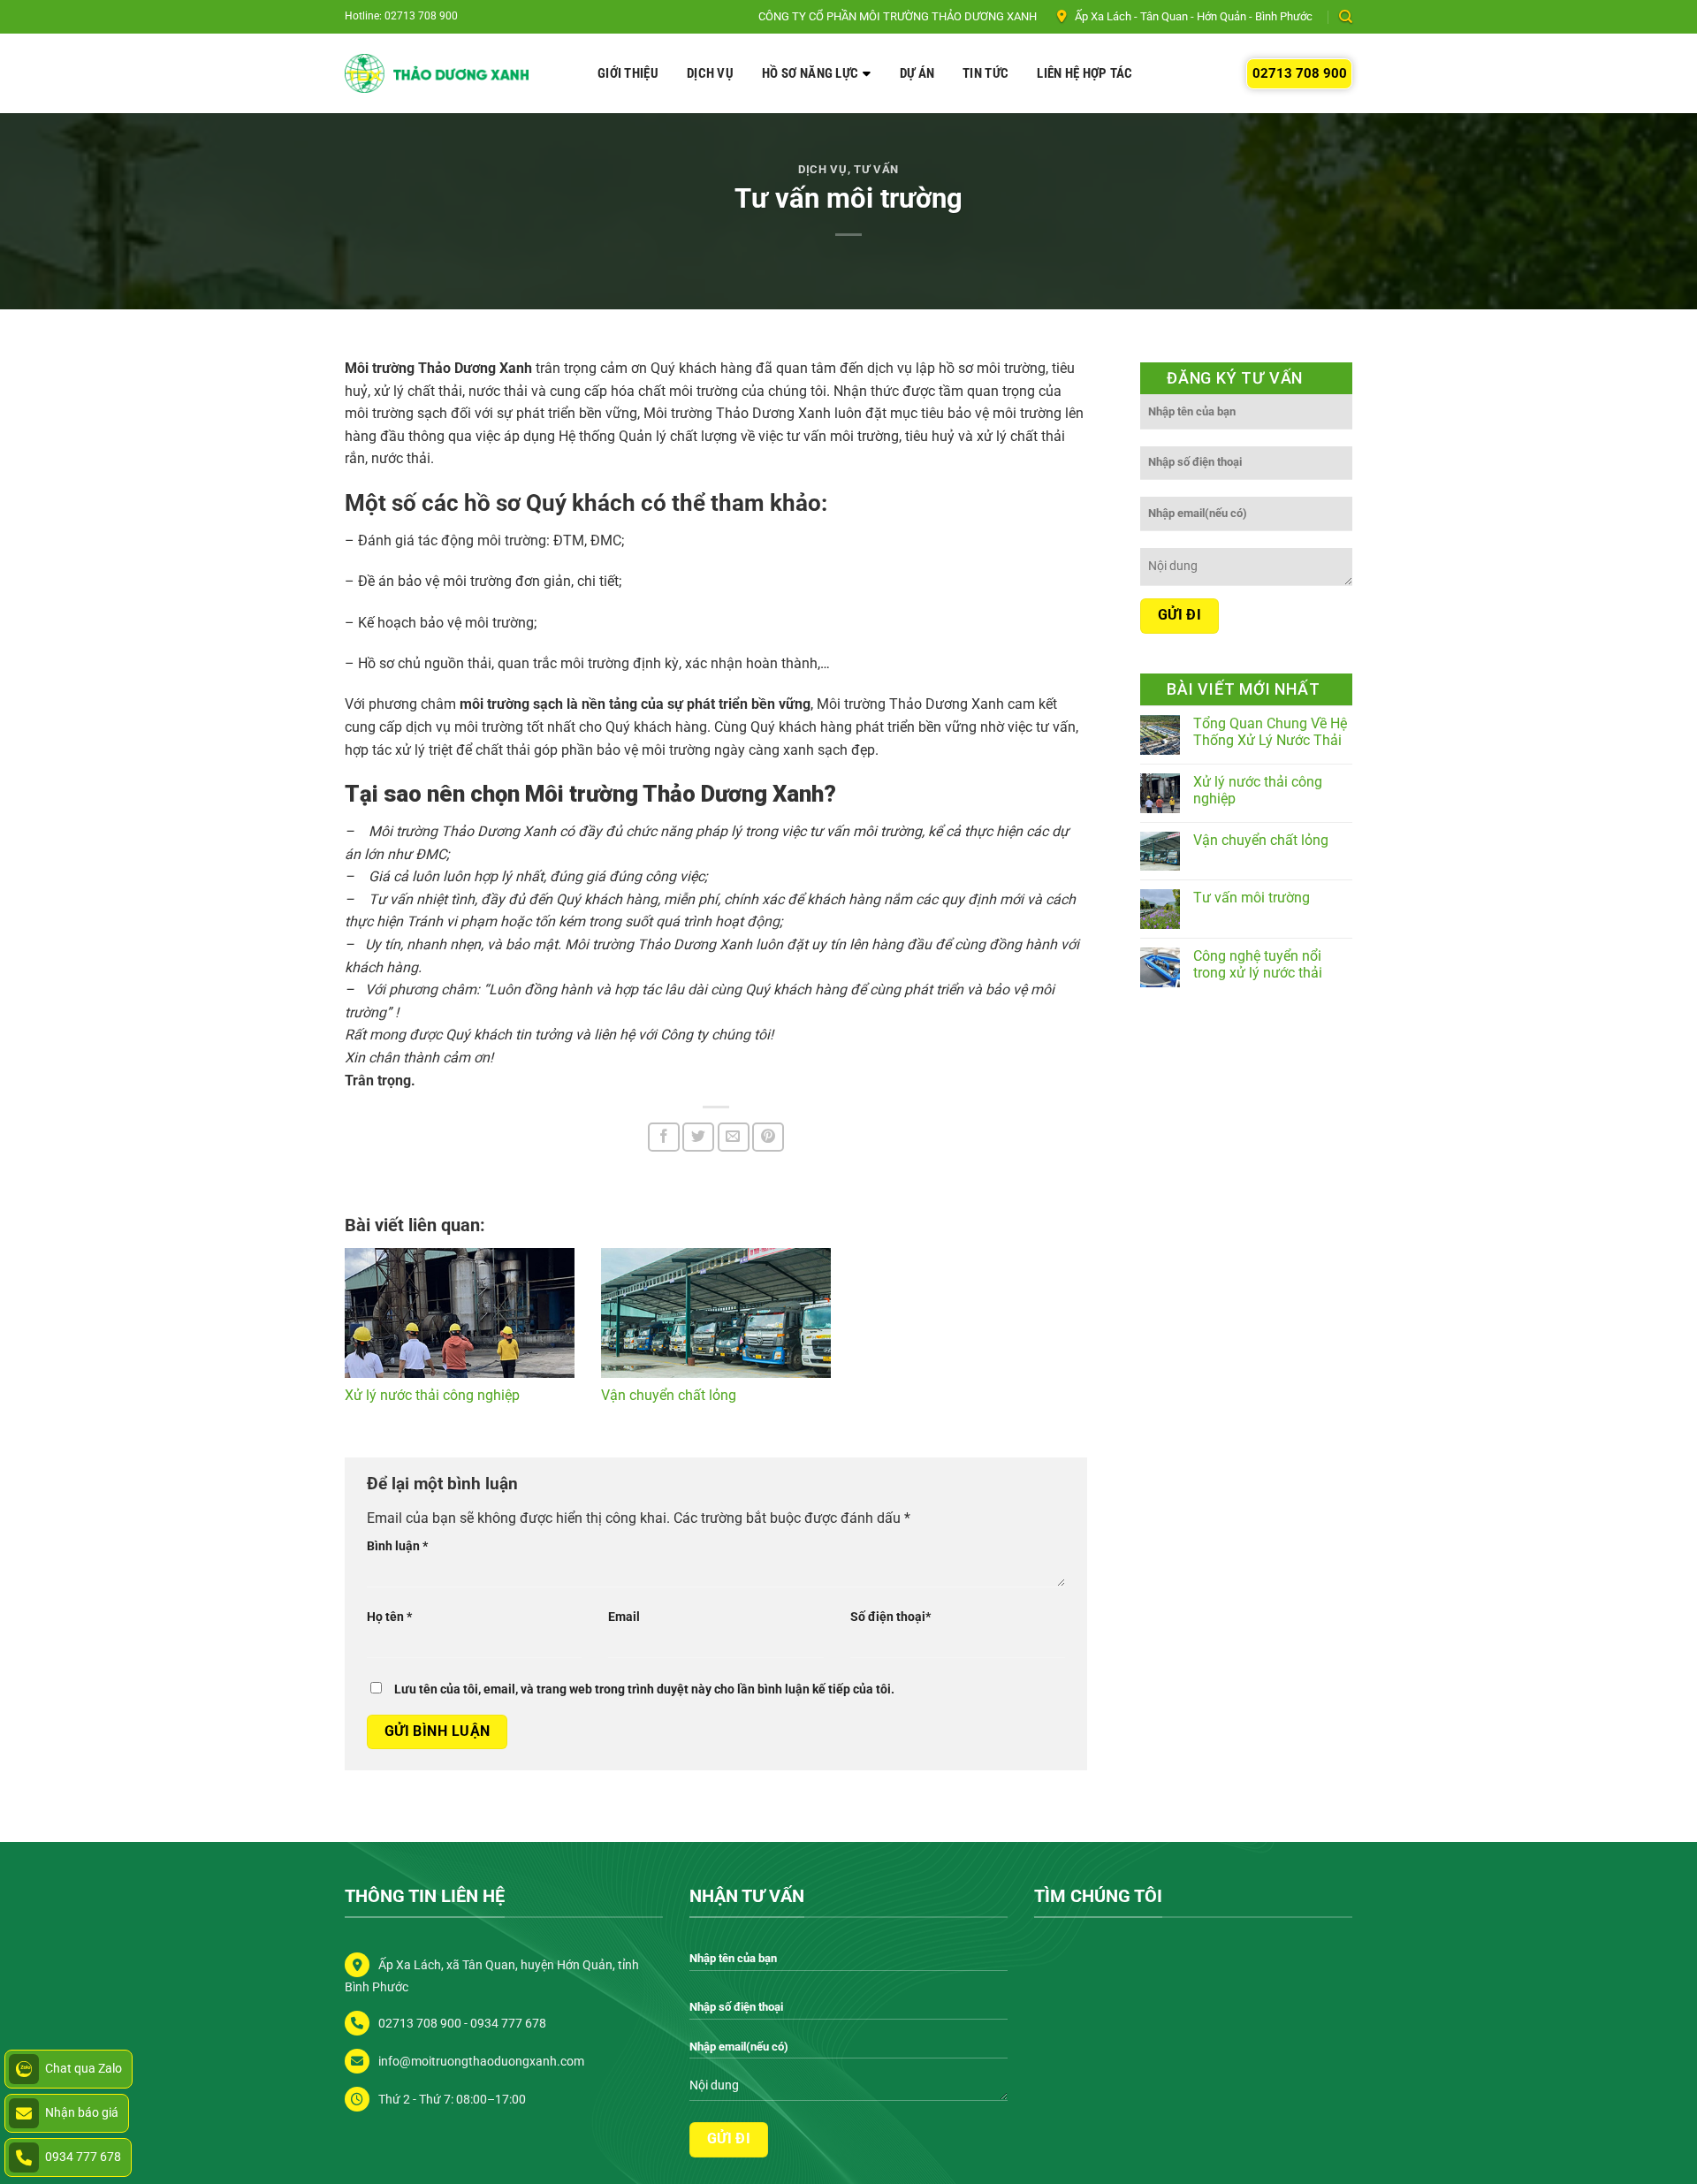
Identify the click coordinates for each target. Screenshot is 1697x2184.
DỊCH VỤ (710, 73)
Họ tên (389, 1617)
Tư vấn (876, 169)
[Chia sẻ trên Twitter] (698, 1137)
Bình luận (397, 1546)
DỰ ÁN (917, 73)
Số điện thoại (890, 1617)
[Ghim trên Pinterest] (768, 1137)
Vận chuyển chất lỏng (669, 1395)
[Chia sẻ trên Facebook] (664, 1137)
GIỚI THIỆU (628, 73)
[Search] (1346, 17)
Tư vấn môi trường (1252, 898)
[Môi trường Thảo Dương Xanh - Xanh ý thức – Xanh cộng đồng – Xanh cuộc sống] (437, 74)
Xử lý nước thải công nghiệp (432, 1395)
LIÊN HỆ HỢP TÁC (1085, 73)
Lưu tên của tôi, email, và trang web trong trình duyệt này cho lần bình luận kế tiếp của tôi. (644, 1689)
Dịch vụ (823, 169)
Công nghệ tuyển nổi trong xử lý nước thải (1258, 964)
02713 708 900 (1300, 73)
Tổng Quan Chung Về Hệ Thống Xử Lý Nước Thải (1270, 732)
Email (624, 1617)
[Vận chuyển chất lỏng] (716, 1313)
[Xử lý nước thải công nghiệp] (460, 1313)
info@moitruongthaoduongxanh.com (481, 2062)
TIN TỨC (985, 73)
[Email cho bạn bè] (734, 1137)
